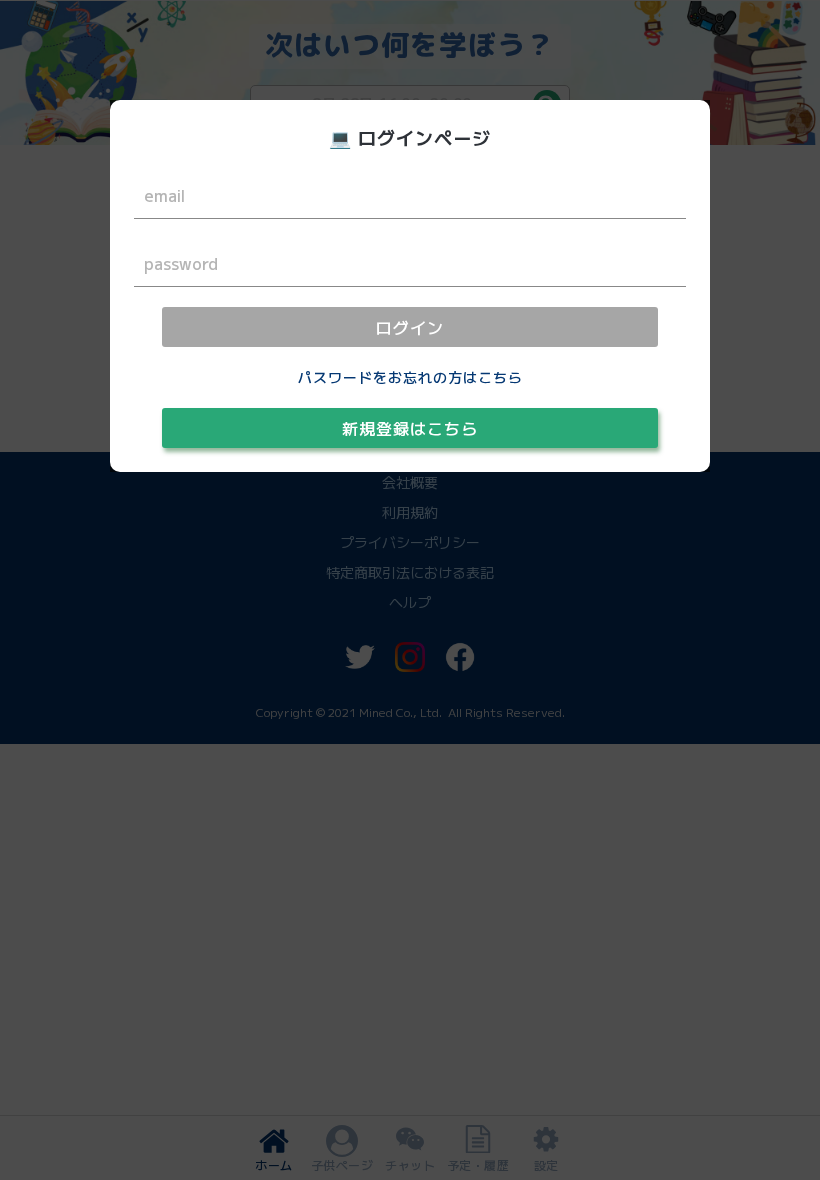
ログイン (410, 327)
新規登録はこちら (410, 428)
